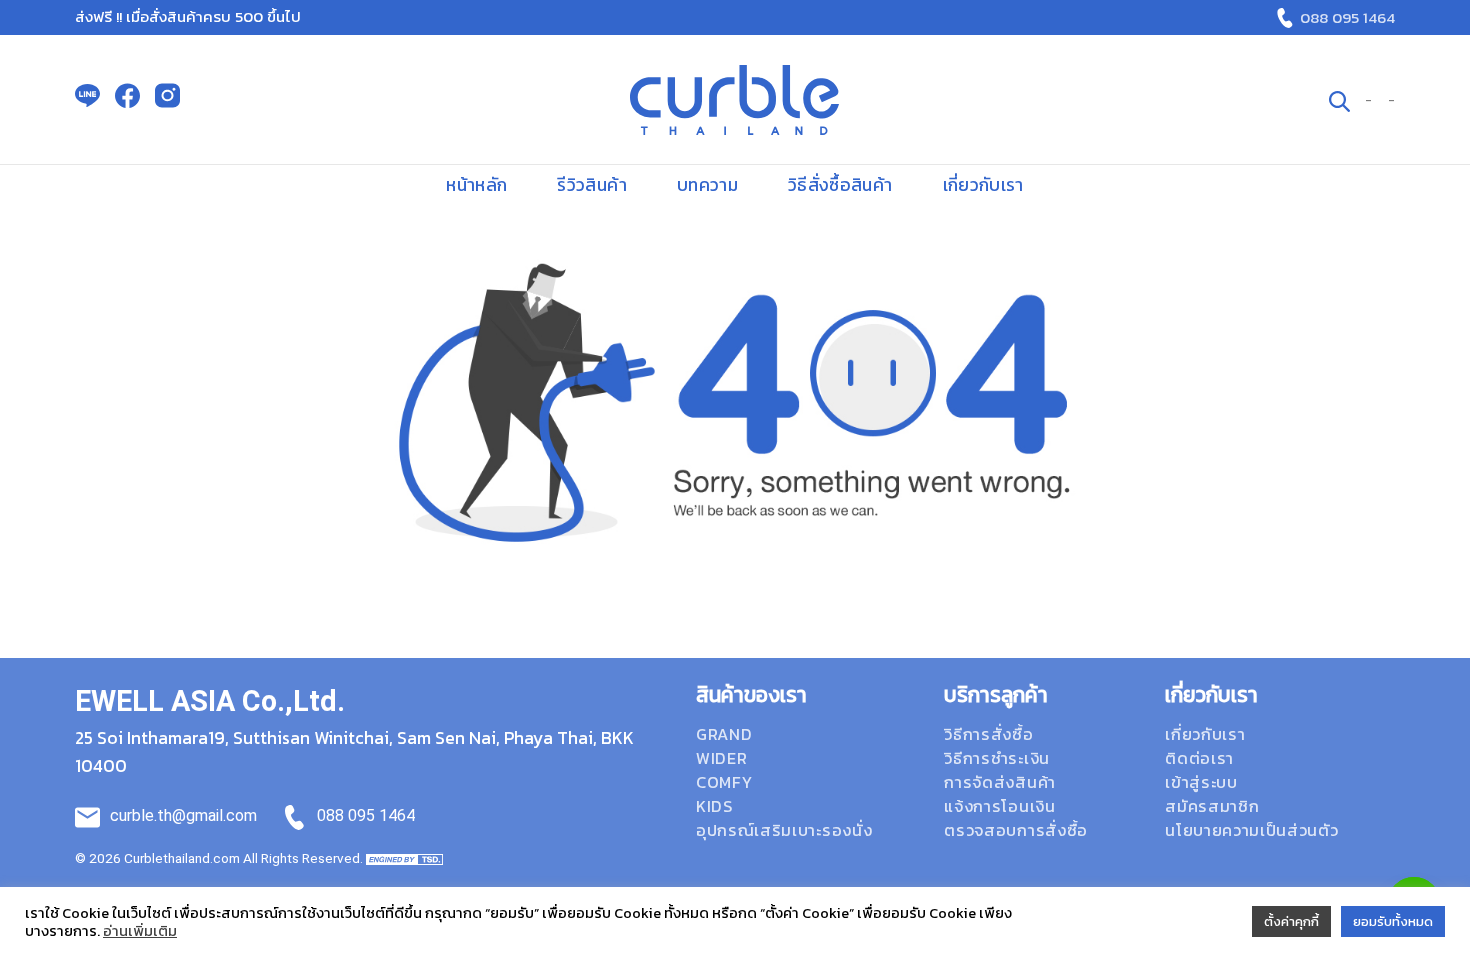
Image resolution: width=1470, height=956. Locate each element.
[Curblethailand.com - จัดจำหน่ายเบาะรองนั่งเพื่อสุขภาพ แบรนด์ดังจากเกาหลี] (735, 100)
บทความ (707, 185)
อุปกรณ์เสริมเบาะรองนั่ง (784, 830)
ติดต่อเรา (1199, 758)
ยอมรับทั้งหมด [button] (1393, 921)
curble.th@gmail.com (183, 815)
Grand (724, 734)
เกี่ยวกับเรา (983, 185)
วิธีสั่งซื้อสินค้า (840, 185)
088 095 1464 (1347, 17)
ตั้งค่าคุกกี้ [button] (1291, 921)
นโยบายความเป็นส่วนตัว (1251, 830)
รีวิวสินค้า (591, 185)
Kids (714, 806)
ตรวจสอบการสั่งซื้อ (1016, 830)
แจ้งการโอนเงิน (999, 806)
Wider (721, 758)
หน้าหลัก (476, 185)
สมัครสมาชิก (1212, 806)
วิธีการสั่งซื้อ (988, 734)
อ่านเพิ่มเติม (140, 931)
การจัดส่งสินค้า (999, 782)
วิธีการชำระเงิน (996, 758)
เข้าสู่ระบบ (1201, 782)
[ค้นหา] (1339, 99)
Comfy (724, 782)
